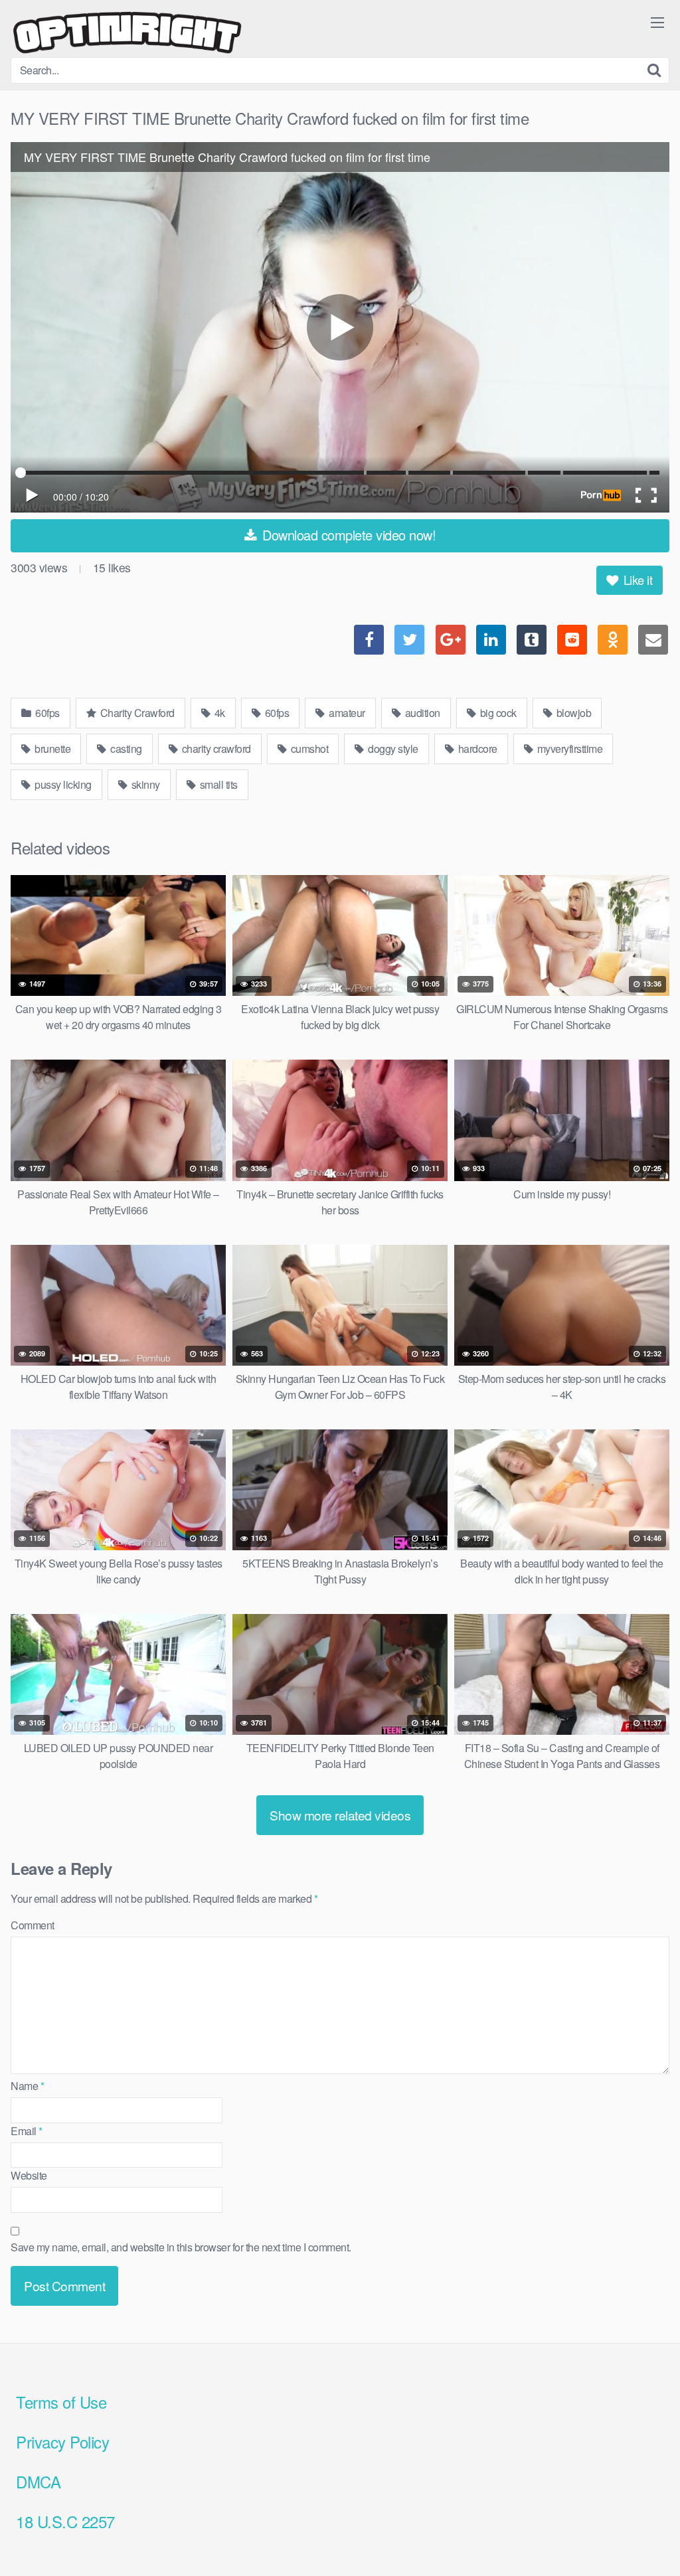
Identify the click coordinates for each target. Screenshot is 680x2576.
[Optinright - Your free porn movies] (127, 34)
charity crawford (215, 749)
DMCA (38, 2481)
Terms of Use (61, 2402)
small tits (217, 784)
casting (125, 749)
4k (218, 713)
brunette (52, 749)
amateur (346, 713)
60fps (46, 713)
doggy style (392, 749)
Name (27, 2086)
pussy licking (62, 784)
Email (27, 2131)
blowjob (572, 713)
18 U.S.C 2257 (65, 2521)
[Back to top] (643, 2534)
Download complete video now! (348, 535)
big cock (497, 713)
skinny (144, 784)
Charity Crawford (136, 713)
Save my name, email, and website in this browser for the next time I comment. (181, 2247)
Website (29, 2175)
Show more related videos (340, 1815)
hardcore (476, 749)
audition (421, 713)
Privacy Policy (62, 2442)
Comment (33, 1925)
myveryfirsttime (568, 749)
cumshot (308, 749)
